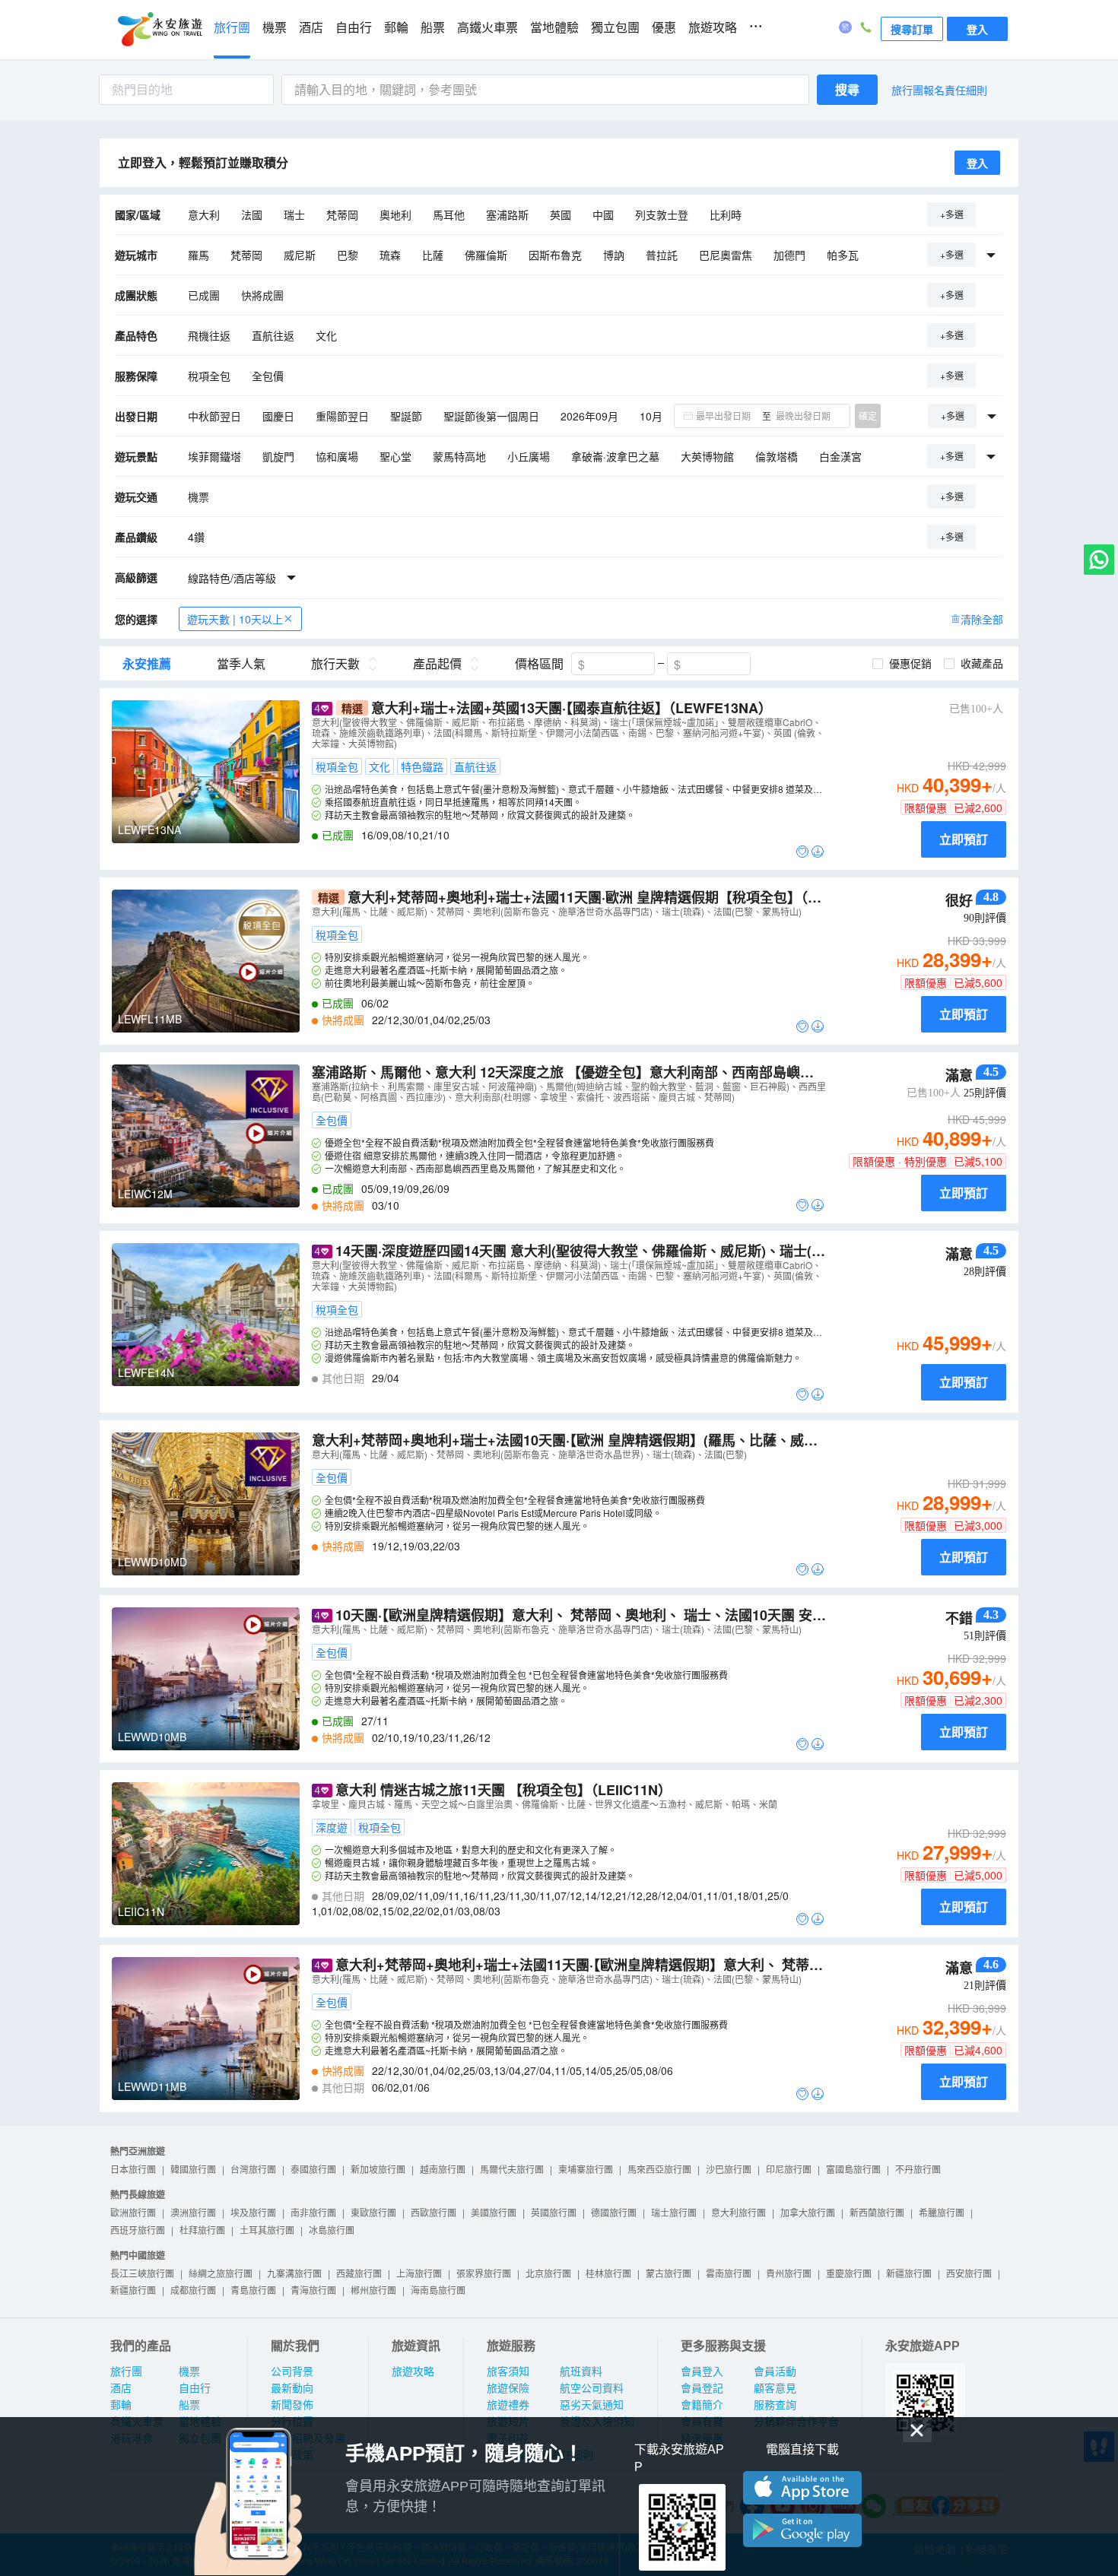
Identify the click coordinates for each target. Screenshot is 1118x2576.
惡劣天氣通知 (592, 2405)
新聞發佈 (292, 2405)
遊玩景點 (136, 456)
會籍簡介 (702, 2405)
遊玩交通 (136, 496)
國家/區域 (138, 214)
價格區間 (539, 664)
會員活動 (775, 2371)
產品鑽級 (136, 537)
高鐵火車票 (488, 28)
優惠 (664, 28)
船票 (433, 28)
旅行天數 (335, 664)
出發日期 (136, 416)
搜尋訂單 (912, 29)
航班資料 (581, 2371)
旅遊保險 (508, 2388)
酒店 (311, 28)
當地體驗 (554, 28)
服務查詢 (775, 2405)
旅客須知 (508, 2371)
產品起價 (437, 664)
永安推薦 (147, 664)
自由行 (354, 28)
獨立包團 (615, 28)
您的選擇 (136, 619)
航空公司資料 (592, 2388)
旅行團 (232, 28)
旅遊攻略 (713, 28)
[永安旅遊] (159, 30)
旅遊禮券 (508, 2405)
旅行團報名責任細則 (939, 90)
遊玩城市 (136, 255)
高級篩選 (136, 577)
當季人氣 (241, 664)
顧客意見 (775, 2388)
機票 (275, 28)
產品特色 (136, 335)
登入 (977, 29)
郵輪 (396, 28)
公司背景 (292, 2371)
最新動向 (292, 2388)
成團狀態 (136, 295)
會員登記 (702, 2388)
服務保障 (136, 376)
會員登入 (702, 2371)
